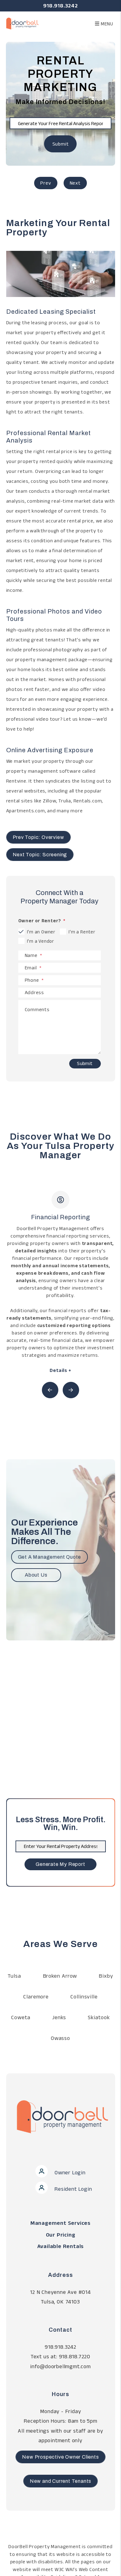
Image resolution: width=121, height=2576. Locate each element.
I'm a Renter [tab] (82, 932)
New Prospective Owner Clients (60, 2457)
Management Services (60, 2223)
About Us (36, 1575)
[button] (50, 1390)
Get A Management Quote (50, 1557)
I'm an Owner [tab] (41, 932)
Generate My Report (60, 1864)
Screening (75, 183)
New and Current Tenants (60, 2481)
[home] (19, 23)
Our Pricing (61, 2235)
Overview (46, 183)
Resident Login (73, 2189)
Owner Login (69, 2172)
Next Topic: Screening (40, 855)
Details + (60, 1370)
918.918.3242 (60, 6)
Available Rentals (61, 2246)
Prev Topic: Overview (38, 837)
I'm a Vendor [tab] (41, 941)
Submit (61, 144)
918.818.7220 (75, 2356)
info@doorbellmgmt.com (60, 2366)
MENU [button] (106, 24)
